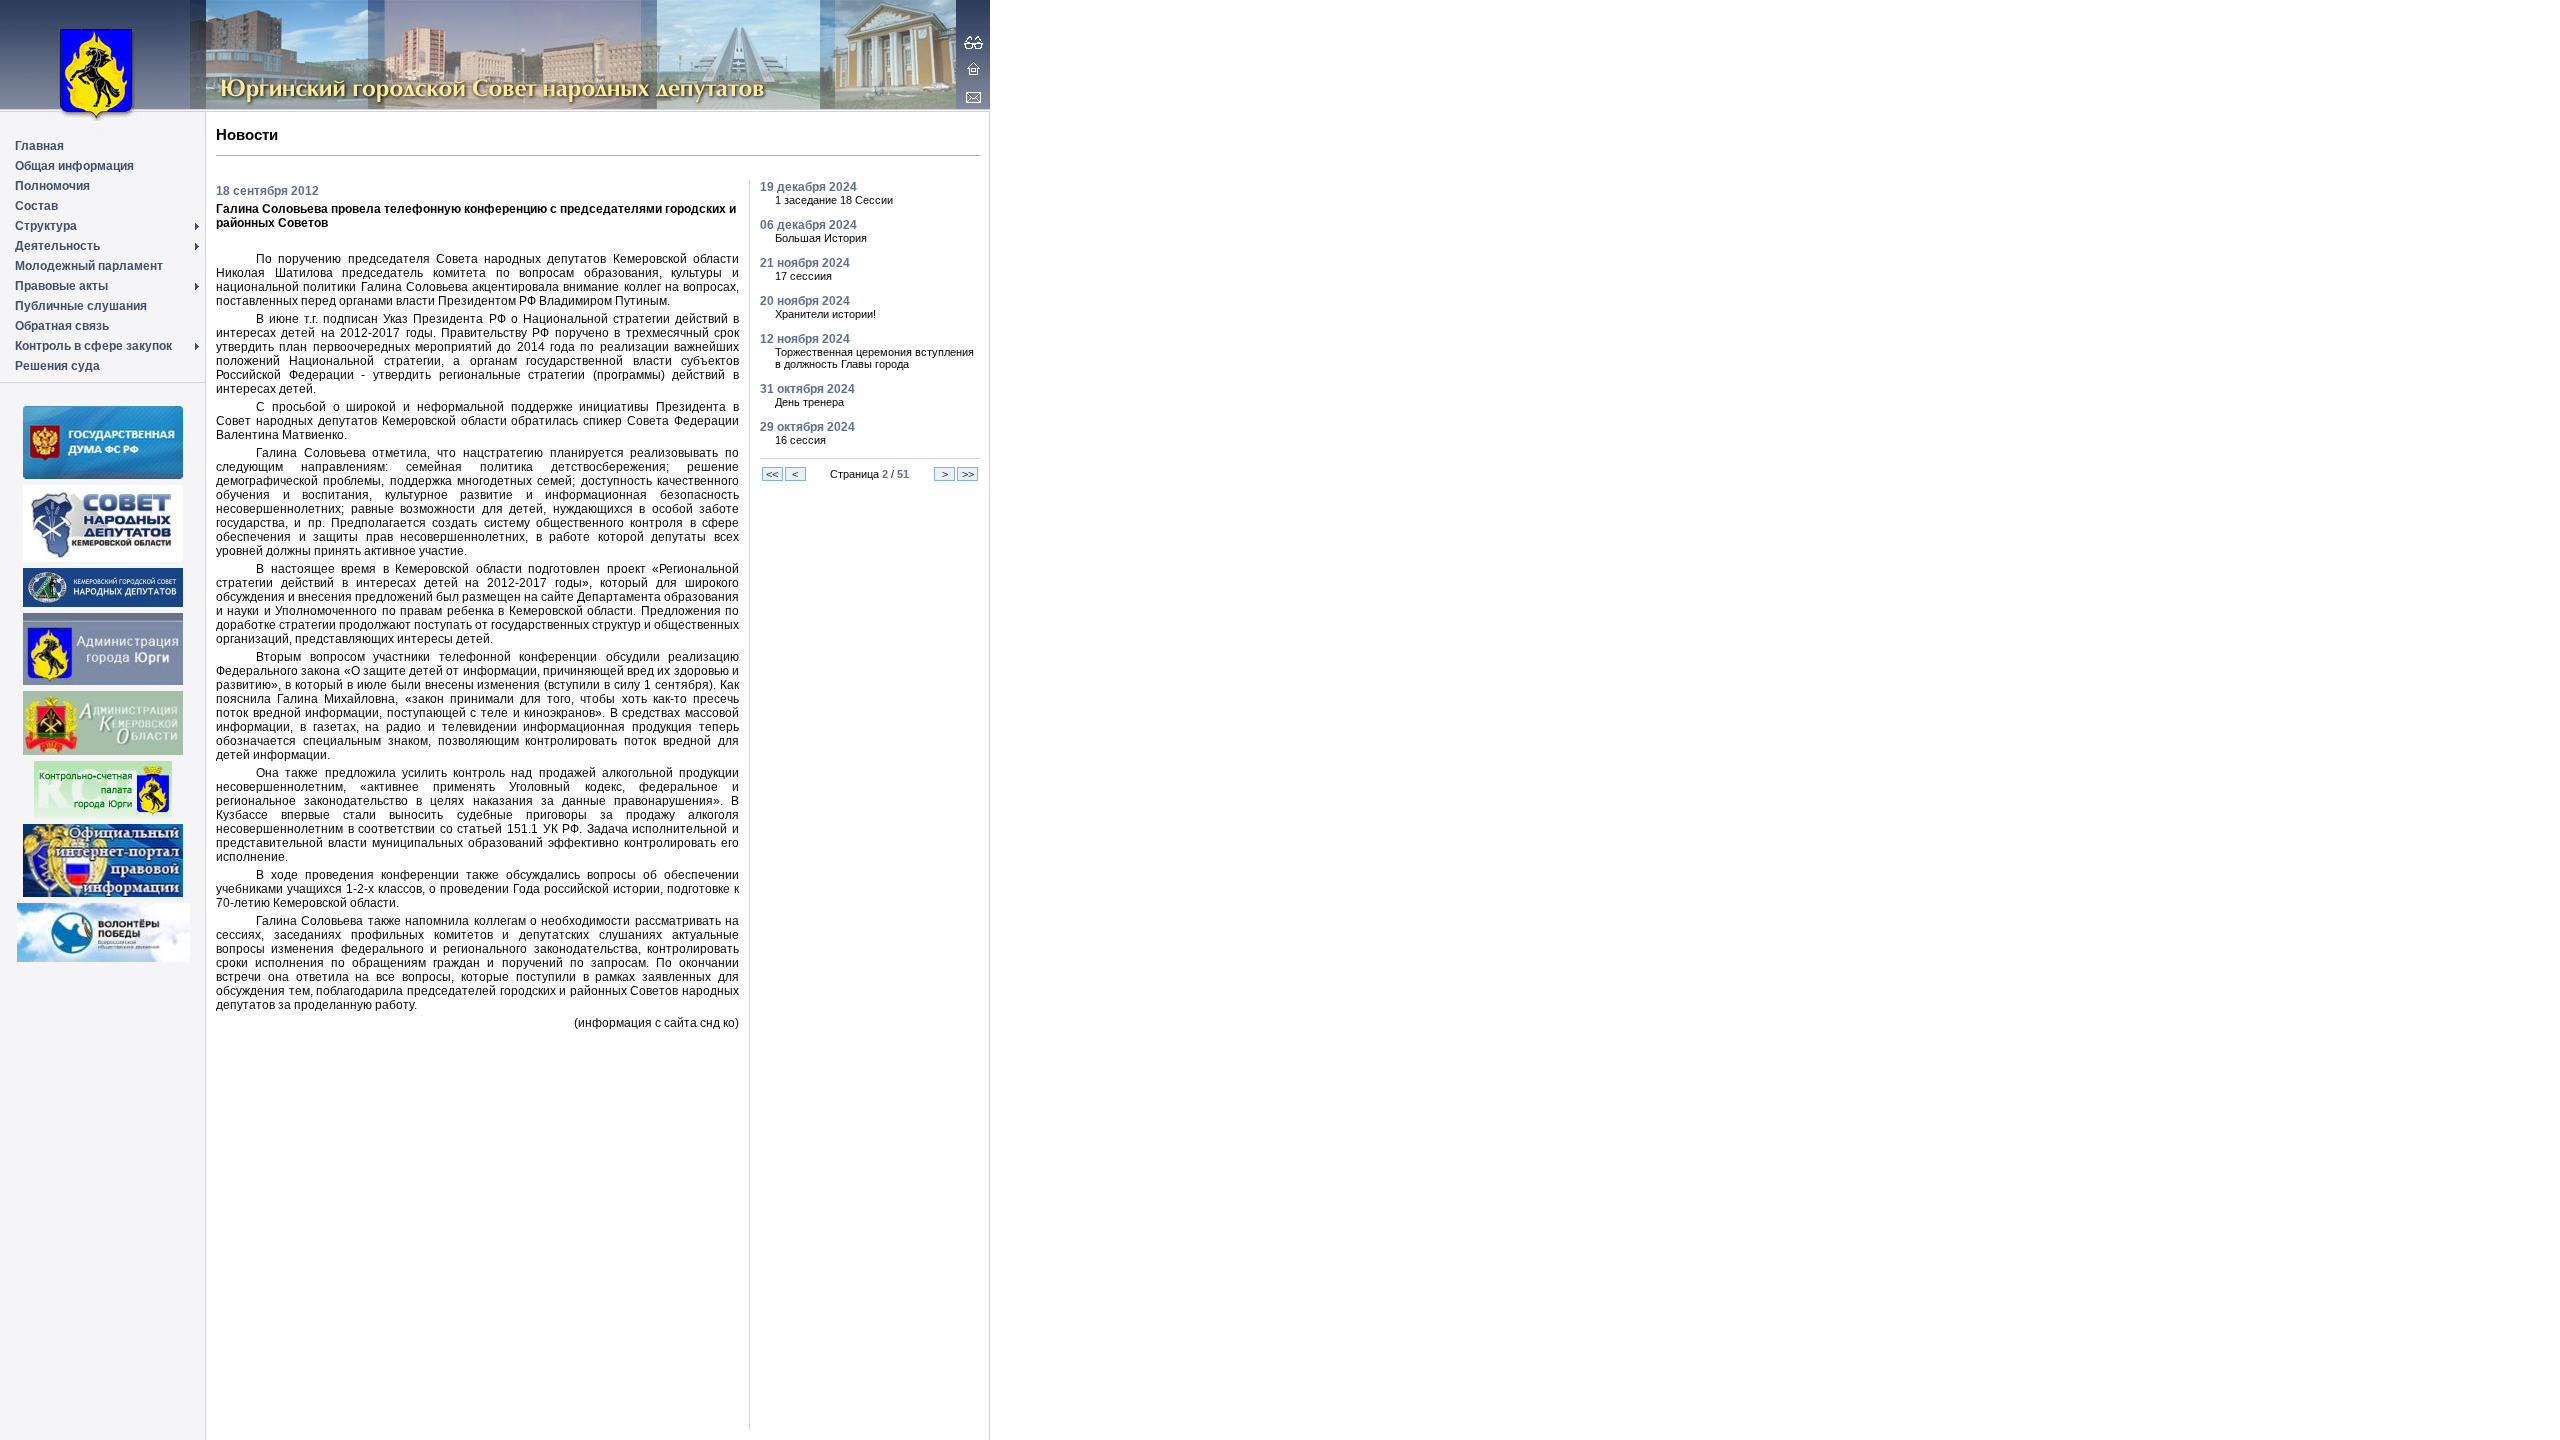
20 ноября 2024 (805, 301)
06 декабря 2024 (808, 225)
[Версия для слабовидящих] (973, 42)
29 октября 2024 (807, 427)
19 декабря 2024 (808, 187)
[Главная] (973, 68)
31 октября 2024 (807, 389)
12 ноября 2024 (805, 339)
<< (772, 474)
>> (968, 474)
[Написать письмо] (973, 97)
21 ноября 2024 (805, 263)
